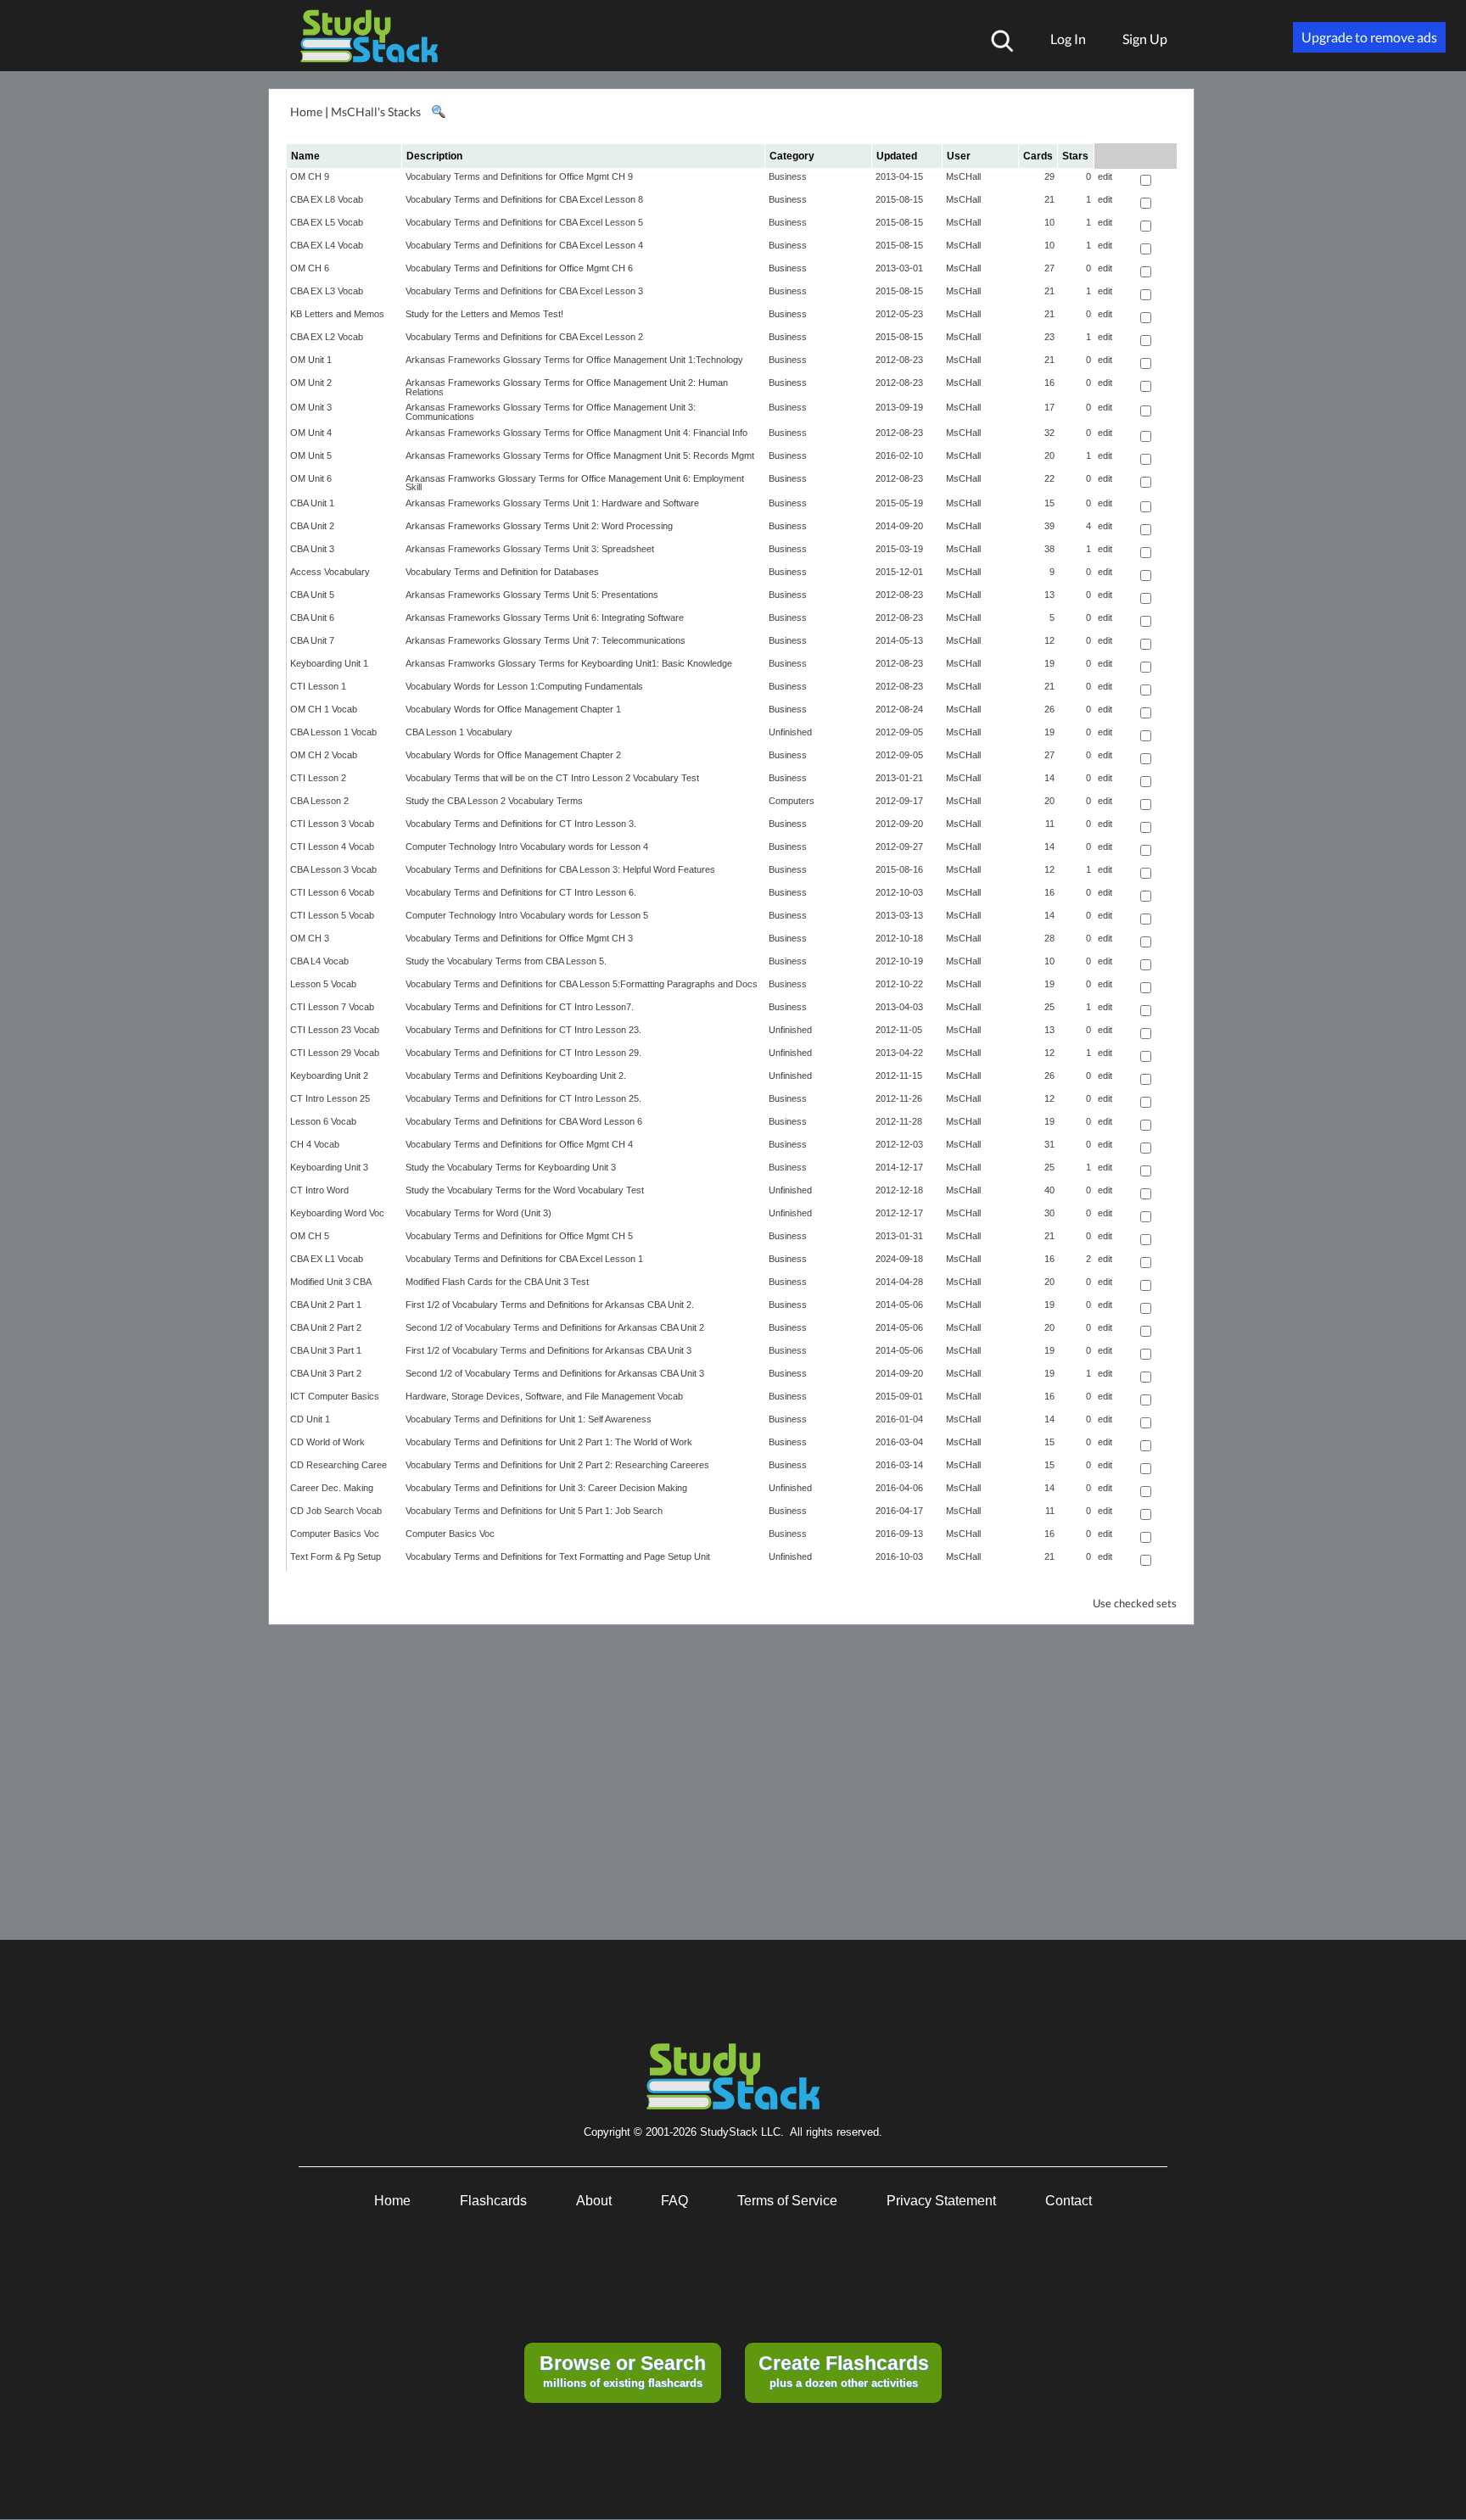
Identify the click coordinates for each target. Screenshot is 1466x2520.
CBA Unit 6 (312, 617)
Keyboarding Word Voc (337, 1213)
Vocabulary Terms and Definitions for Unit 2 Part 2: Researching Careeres (557, 1465)
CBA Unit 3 (312, 549)
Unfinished (790, 732)
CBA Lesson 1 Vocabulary (459, 732)
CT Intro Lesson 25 (330, 1098)
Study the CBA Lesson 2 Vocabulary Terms (494, 801)
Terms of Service (787, 2201)
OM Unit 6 (311, 478)
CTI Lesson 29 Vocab (335, 1053)
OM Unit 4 (311, 433)
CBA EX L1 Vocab (327, 1259)
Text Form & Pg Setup (336, 1556)
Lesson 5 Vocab (323, 984)
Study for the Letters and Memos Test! (484, 314)
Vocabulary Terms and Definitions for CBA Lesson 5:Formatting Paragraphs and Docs (582, 984)
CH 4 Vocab (315, 1144)
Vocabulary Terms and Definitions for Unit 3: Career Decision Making (546, 1488)
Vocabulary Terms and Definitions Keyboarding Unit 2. (516, 1076)
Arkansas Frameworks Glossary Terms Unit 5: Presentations (532, 595)
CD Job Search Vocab (336, 1511)
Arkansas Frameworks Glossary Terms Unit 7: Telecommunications (546, 640)
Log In (1068, 39)
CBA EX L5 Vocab (327, 222)
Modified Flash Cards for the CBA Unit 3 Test (497, 1282)
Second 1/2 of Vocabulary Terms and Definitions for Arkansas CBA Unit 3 (555, 1373)
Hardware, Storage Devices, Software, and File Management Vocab (544, 1396)
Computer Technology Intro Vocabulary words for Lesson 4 (527, 847)
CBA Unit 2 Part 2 (326, 1327)
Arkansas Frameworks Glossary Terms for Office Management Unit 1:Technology (574, 360)
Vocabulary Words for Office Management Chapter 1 (513, 709)
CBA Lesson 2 (319, 801)
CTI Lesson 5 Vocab (332, 915)
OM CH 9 (310, 176)
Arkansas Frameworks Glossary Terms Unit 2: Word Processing (539, 526)
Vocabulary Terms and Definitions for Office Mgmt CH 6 (519, 268)
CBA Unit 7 (312, 640)
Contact (1069, 2201)
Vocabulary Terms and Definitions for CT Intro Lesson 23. (523, 1030)
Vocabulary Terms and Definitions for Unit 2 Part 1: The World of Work (549, 1442)
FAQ (674, 2201)
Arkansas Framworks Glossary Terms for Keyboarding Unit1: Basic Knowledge (569, 663)
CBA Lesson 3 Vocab (333, 869)
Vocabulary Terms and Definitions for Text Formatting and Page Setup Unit (558, 1556)
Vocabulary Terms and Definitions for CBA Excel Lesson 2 (524, 337)
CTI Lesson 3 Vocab (332, 824)
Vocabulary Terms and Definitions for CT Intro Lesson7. (520, 1007)
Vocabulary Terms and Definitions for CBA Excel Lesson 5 (524, 222)
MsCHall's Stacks (376, 112)
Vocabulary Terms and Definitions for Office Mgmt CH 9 (519, 176)
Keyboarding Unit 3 (329, 1167)
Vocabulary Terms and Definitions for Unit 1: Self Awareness (529, 1419)
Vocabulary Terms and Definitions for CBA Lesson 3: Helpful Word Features (560, 869)
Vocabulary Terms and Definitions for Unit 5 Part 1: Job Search (534, 1511)
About (594, 2201)
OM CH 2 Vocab (324, 755)
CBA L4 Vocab (319, 961)
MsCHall (963, 176)
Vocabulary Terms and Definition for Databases (502, 572)
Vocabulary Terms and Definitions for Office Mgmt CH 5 (519, 1236)
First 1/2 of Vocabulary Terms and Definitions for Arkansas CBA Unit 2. (550, 1305)
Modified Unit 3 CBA (331, 1282)
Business (788, 176)
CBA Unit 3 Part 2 (326, 1373)
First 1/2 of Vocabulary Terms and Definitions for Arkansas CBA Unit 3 (548, 1350)
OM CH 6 (310, 268)
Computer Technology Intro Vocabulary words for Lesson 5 (527, 915)
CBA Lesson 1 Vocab (333, 732)
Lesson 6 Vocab (323, 1121)
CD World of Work (327, 1442)
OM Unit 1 (311, 360)
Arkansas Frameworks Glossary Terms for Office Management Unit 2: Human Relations (567, 387)
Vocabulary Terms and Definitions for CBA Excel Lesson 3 (524, 291)
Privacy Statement (941, 2201)
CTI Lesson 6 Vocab (332, 892)
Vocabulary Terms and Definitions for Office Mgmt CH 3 (519, 938)
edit (1105, 176)
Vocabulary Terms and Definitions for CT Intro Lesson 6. (521, 892)
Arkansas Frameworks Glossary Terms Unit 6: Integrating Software (545, 617)
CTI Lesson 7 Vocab (332, 1007)
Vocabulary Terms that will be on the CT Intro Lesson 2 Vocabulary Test (552, 778)
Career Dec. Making (332, 1488)
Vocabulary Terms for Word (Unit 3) (478, 1213)
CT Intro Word (319, 1190)
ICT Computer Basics (335, 1396)
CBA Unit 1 (312, 503)
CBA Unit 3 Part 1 (326, 1350)
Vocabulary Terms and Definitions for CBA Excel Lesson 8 (524, 199)
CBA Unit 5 (312, 595)
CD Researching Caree (339, 1465)
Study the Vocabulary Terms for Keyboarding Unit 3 (511, 1167)
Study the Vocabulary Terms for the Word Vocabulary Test (525, 1190)
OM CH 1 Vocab (324, 709)
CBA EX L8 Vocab (327, 199)
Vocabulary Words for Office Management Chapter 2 (513, 755)
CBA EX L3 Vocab (327, 291)
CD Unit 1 (310, 1419)
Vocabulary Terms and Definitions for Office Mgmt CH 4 (519, 1144)
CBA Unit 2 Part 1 (326, 1305)
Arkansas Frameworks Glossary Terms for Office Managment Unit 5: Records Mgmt (580, 455)
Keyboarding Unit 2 (329, 1076)
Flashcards (493, 2201)
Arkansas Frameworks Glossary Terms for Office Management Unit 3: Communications (551, 412)
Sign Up (1145, 39)
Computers (792, 801)
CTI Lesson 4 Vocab (332, 847)
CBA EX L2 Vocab (327, 337)
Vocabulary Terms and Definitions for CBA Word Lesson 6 (524, 1121)
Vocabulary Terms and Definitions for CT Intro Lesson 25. (523, 1098)
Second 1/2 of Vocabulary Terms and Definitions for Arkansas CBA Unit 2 (555, 1327)
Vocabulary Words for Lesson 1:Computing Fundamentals (524, 686)
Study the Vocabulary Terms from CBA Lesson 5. (506, 961)
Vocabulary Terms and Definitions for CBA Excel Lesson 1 (524, 1259)
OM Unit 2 (311, 383)
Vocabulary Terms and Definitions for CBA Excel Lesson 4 (524, 245)
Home (306, 112)
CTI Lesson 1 (318, 686)
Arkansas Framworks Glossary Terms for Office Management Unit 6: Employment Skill (575, 483)
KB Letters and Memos (337, 314)
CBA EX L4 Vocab (327, 245)
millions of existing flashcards (623, 2371)
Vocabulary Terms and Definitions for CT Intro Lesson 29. (523, 1053)
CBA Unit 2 (312, 526)
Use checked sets (1135, 1604)
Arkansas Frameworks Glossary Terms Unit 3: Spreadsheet (530, 549)
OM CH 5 (310, 1236)
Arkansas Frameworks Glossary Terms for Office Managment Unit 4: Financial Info (576, 433)
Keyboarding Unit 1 (329, 663)
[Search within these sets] (438, 112)
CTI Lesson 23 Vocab (335, 1030)
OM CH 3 (310, 938)
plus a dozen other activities (844, 2371)
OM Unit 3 (311, 407)
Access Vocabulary (330, 572)
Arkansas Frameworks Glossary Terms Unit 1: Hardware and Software (552, 503)
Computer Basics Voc (335, 1534)
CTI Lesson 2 (318, 778)
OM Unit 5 (311, 455)
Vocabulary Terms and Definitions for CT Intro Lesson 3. (521, 824)
